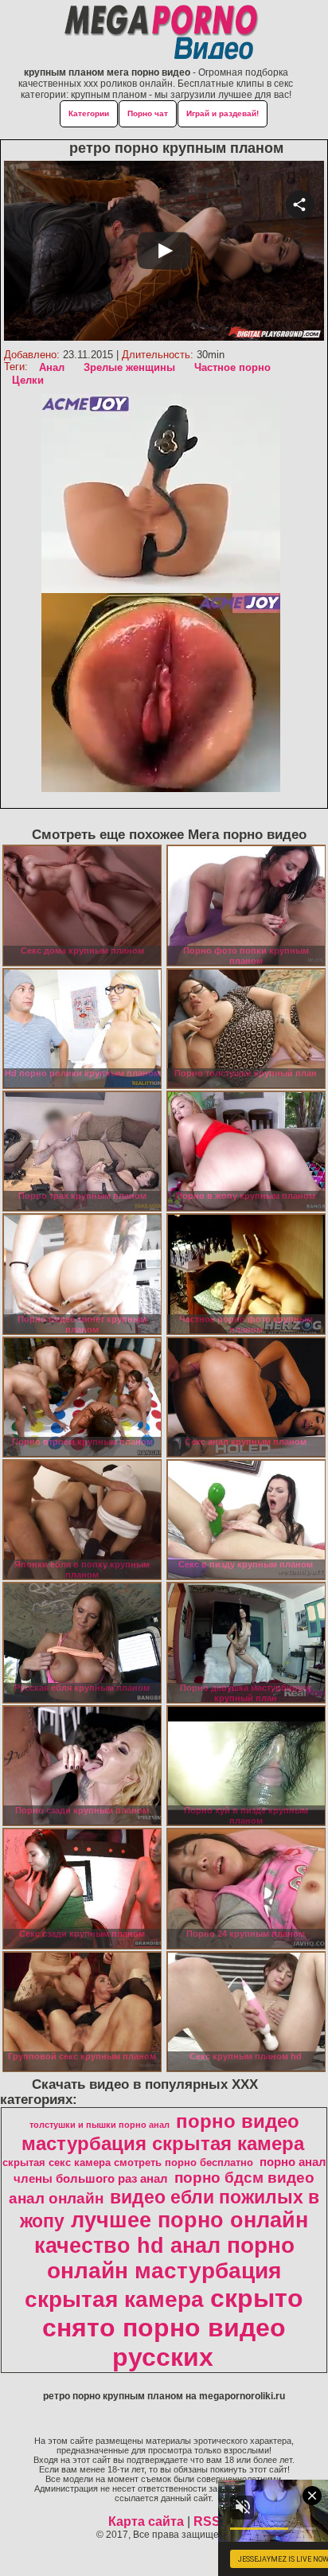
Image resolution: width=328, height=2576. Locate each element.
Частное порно (232, 367)
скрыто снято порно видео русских (173, 2328)
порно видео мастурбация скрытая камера (163, 2132)
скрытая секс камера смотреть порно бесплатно (128, 2162)
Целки (28, 380)
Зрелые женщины (129, 367)
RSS (207, 2521)
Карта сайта (146, 2521)
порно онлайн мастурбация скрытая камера (160, 2272)
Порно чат (148, 113)
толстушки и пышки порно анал (100, 2125)
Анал (52, 367)
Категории (89, 113)
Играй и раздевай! (223, 113)
